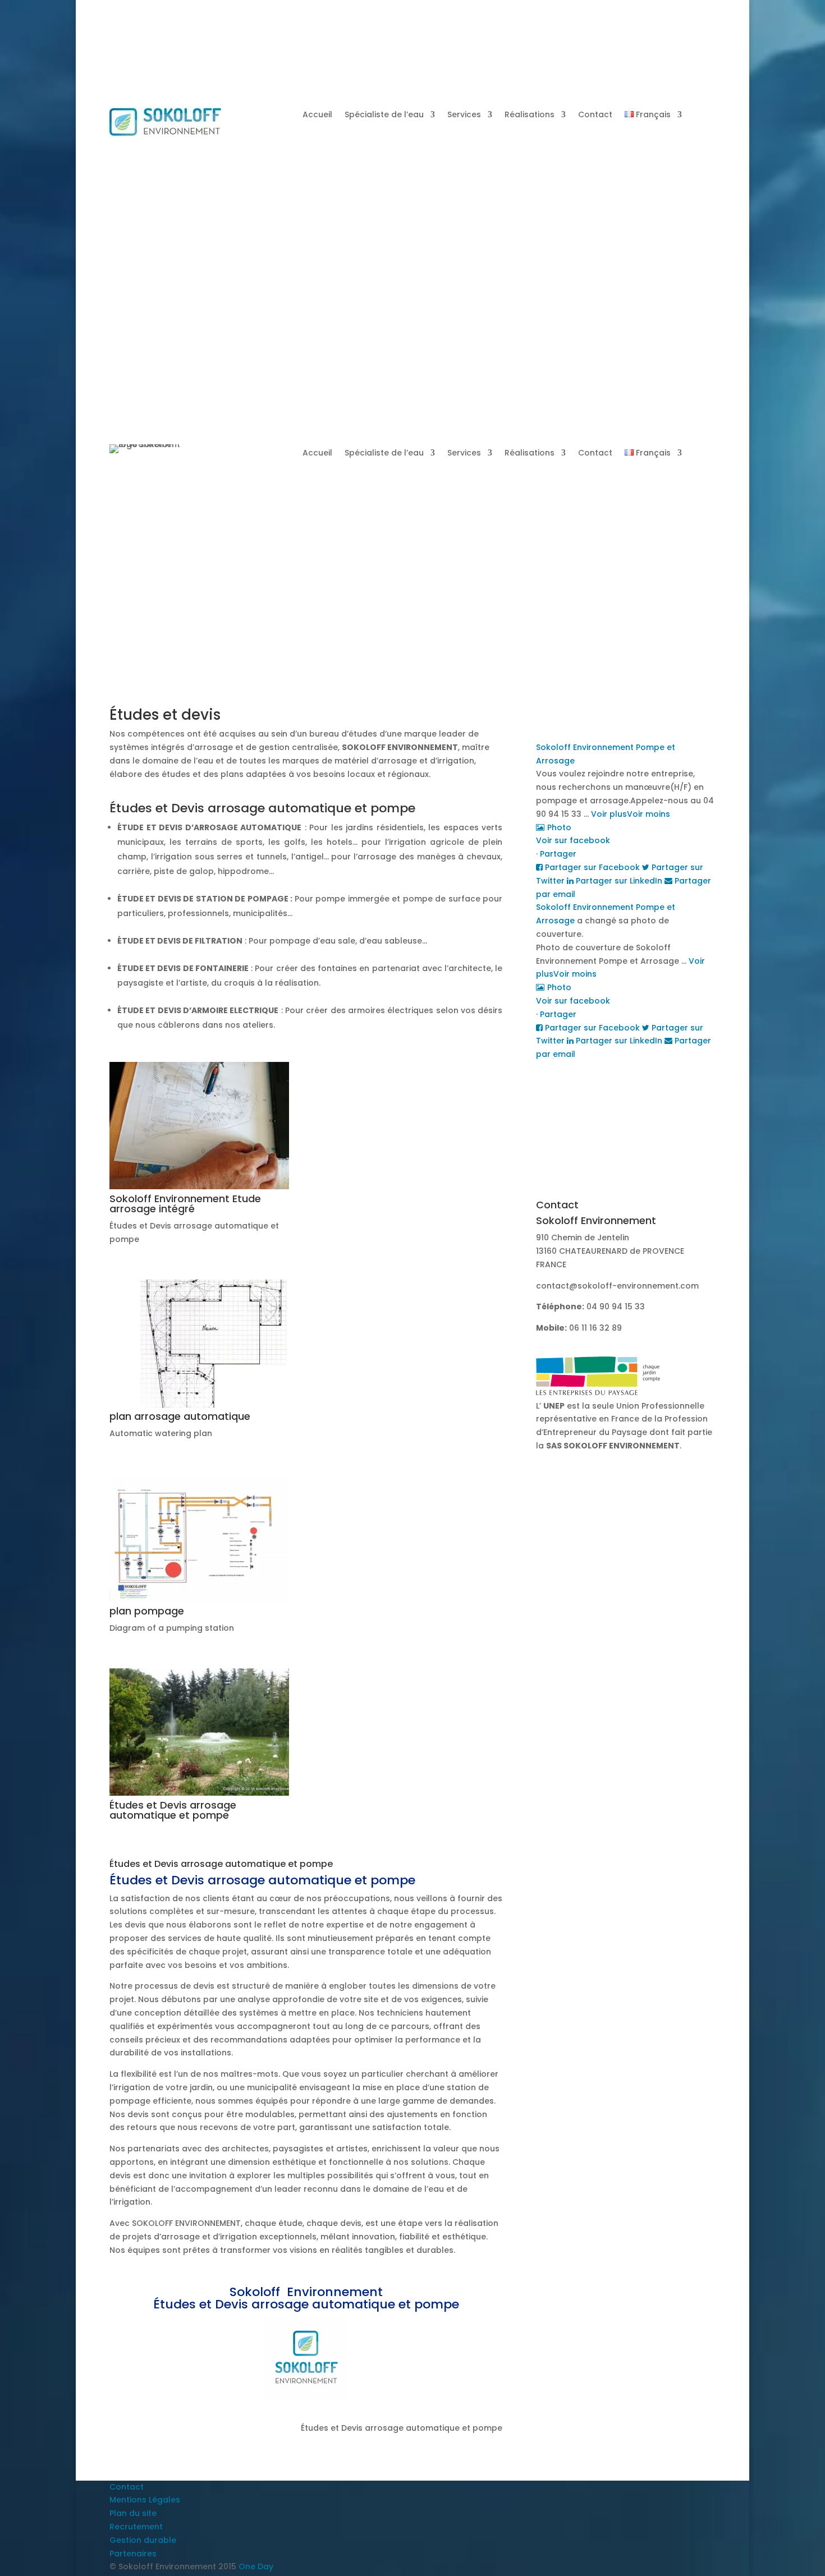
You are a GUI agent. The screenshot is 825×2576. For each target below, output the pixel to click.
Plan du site (133, 2513)
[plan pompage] (199, 1599)
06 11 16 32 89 (595, 1328)
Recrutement (136, 2527)
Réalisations (530, 115)
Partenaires (133, 2554)
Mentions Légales (145, 2500)
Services (464, 115)
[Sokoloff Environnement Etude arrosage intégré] (199, 1186)
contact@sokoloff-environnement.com (617, 1286)
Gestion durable (143, 2540)
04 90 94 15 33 (410, 236)
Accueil (317, 115)
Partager (558, 854)
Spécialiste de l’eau (384, 115)
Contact (595, 115)
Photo (559, 827)
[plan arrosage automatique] (199, 1405)
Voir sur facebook (573, 840)
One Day (256, 2566)
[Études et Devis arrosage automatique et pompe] (199, 1793)
